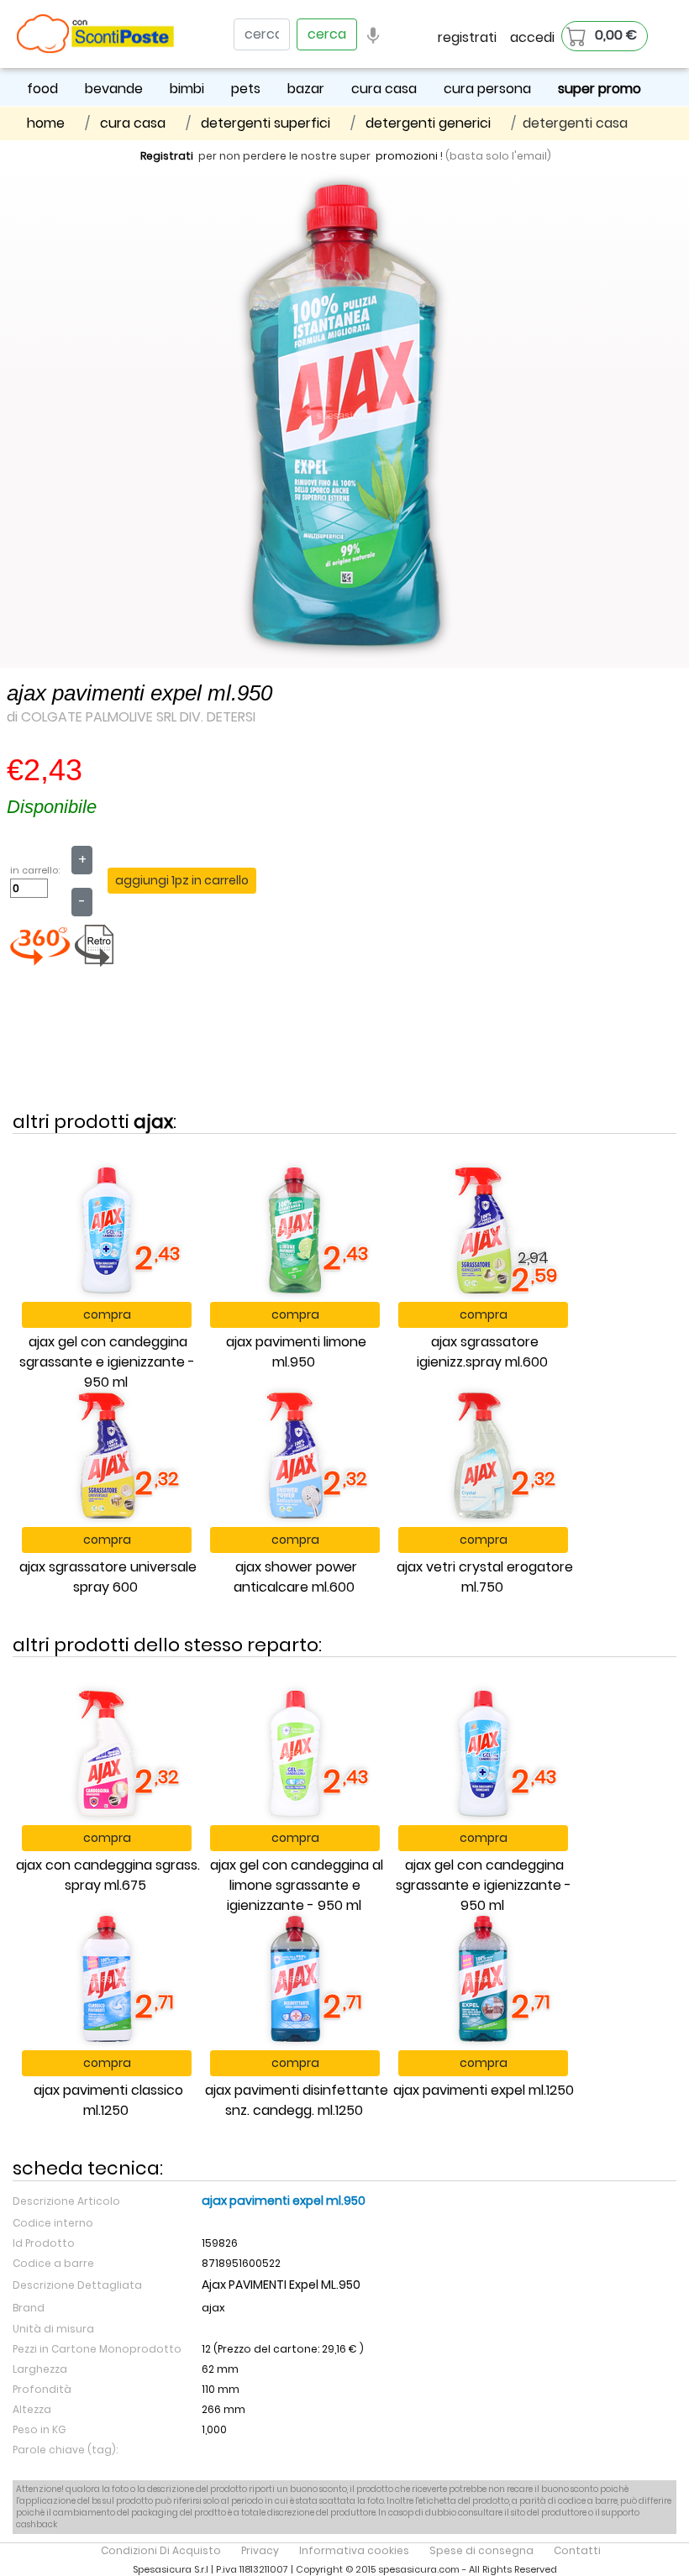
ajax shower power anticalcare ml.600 (295, 1577)
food (42, 89)
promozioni (407, 156)
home (46, 123)
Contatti (577, 2550)
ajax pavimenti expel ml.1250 (484, 2090)
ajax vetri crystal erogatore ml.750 (485, 1577)
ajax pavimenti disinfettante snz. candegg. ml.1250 (297, 2100)
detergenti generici (428, 123)
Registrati (167, 156)
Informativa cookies (354, 2550)
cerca (327, 34)
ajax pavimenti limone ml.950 (296, 1352)
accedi (532, 37)
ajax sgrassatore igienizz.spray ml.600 (482, 1352)
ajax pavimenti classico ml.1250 (108, 2100)
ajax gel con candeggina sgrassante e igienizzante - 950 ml (107, 1362)
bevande (114, 89)
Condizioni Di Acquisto (161, 2550)
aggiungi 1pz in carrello (182, 880)
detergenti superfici (266, 123)
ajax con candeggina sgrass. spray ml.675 (108, 1875)
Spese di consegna (481, 2550)
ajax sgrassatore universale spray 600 (108, 1577)
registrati (467, 37)
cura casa (384, 89)
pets (246, 89)
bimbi (187, 89)
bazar (306, 89)
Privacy (260, 2550)
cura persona (487, 89)
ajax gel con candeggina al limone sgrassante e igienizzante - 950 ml (297, 1885)
